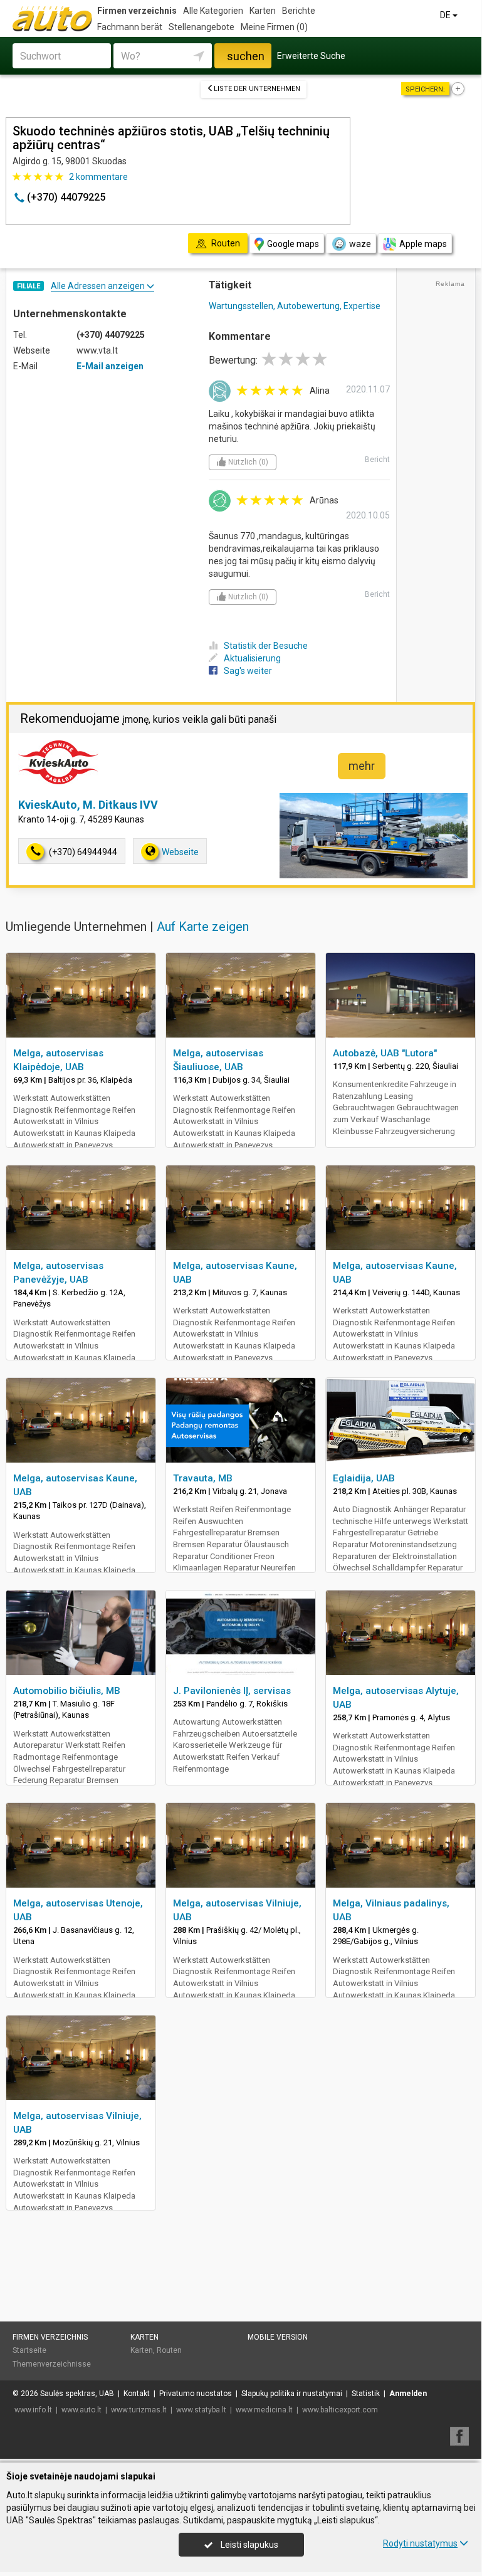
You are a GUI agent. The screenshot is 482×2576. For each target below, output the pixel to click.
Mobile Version (278, 2337)
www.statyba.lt (201, 2410)
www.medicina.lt (264, 2410)
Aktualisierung (252, 658)
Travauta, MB (203, 1478)
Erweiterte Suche (311, 56)
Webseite (180, 852)
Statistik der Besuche (266, 646)
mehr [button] (362, 766)
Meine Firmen (274, 27)
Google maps (293, 244)
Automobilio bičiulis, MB (67, 1691)
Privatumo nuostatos (196, 2394)
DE (446, 15)
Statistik (366, 2394)
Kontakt (137, 2394)
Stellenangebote (202, 27)
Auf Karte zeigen (203, 927)
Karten (263, 11)
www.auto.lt (81, 2410)
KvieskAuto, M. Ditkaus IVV (88, 805)
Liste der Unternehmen (257, 89)
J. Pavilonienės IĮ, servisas (232, 1691)
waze (360, 244)
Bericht (377, 460)
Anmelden (408, 2394)
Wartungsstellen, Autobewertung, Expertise (295, 306)
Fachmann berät (130, 27)
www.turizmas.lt (139, 2410)
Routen (169, 2350)
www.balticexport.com (340, 2410)
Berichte (299, 11)
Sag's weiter (248, 671)
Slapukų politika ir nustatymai (292, 2394)
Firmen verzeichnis (137, 11)
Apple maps (423, 244)
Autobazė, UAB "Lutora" (385, 1053)
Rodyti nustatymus (420, 2543)
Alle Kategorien (213, 11)
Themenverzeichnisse (52, 2364)
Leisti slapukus (249, 2545)
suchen (246, 56)
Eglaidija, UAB (364, 1478)
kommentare (98, 177)
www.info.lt (33, 2410)
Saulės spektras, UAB (77, 2394)
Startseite (29, 2350)
